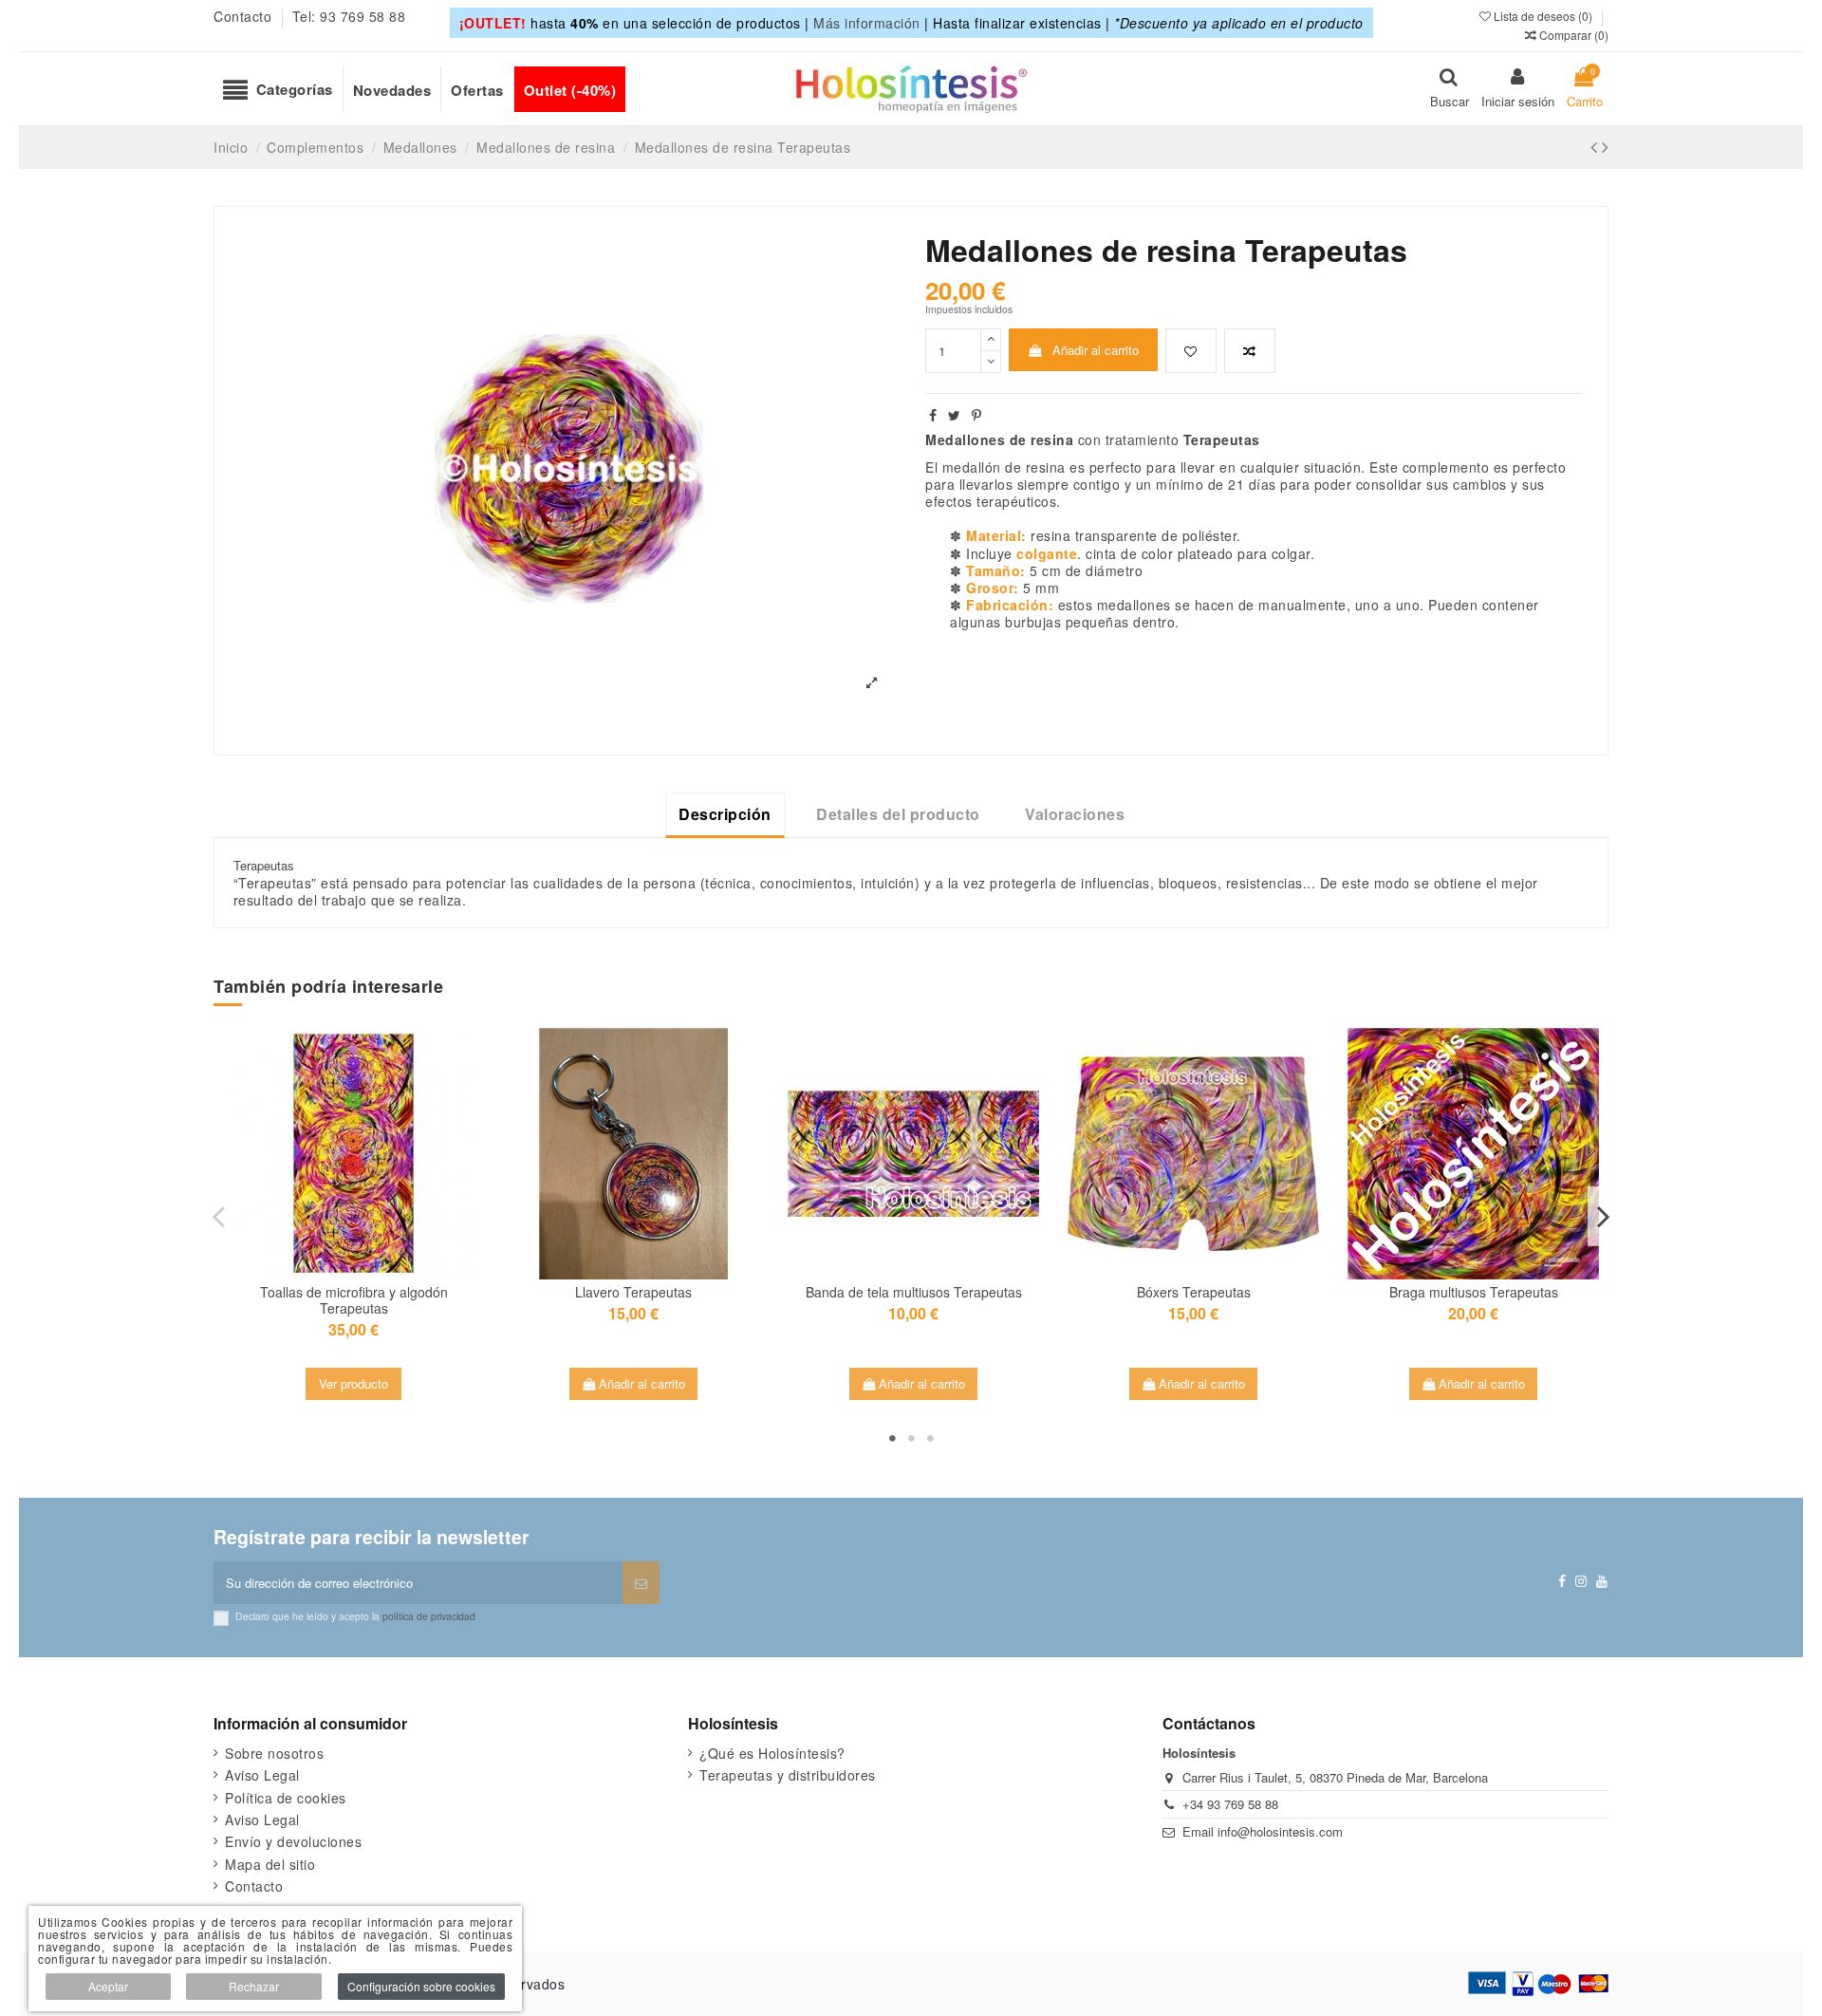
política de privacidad (429, 1616)
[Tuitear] (955, 415)
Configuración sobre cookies (421, 1986)
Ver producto (353, 1383)
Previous (219, 1216)
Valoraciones (1075, 814)
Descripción (725, 814)
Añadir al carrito (1096, 350)
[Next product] (1605, 146)
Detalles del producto (898, 814)
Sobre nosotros (274, 1753)
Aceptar (108, 1986)
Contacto (245, 16)
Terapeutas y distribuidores (788, 1775)
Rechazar (254, 1986)
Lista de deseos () (1543, 16)
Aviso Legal (262, 1775)
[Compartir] (933, 415)
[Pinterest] (977, 415)
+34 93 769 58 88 (1230, 1804)
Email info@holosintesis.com (1263, 1831)
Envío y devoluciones (293, 1841)
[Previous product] (1596, 146)
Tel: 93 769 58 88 (349, 16)
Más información (867, 23)
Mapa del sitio (270, 1864)
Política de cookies (286, 1798)
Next (1603, 1216)
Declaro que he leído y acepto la (355, 1616)
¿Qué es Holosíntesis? (772, 1753)
